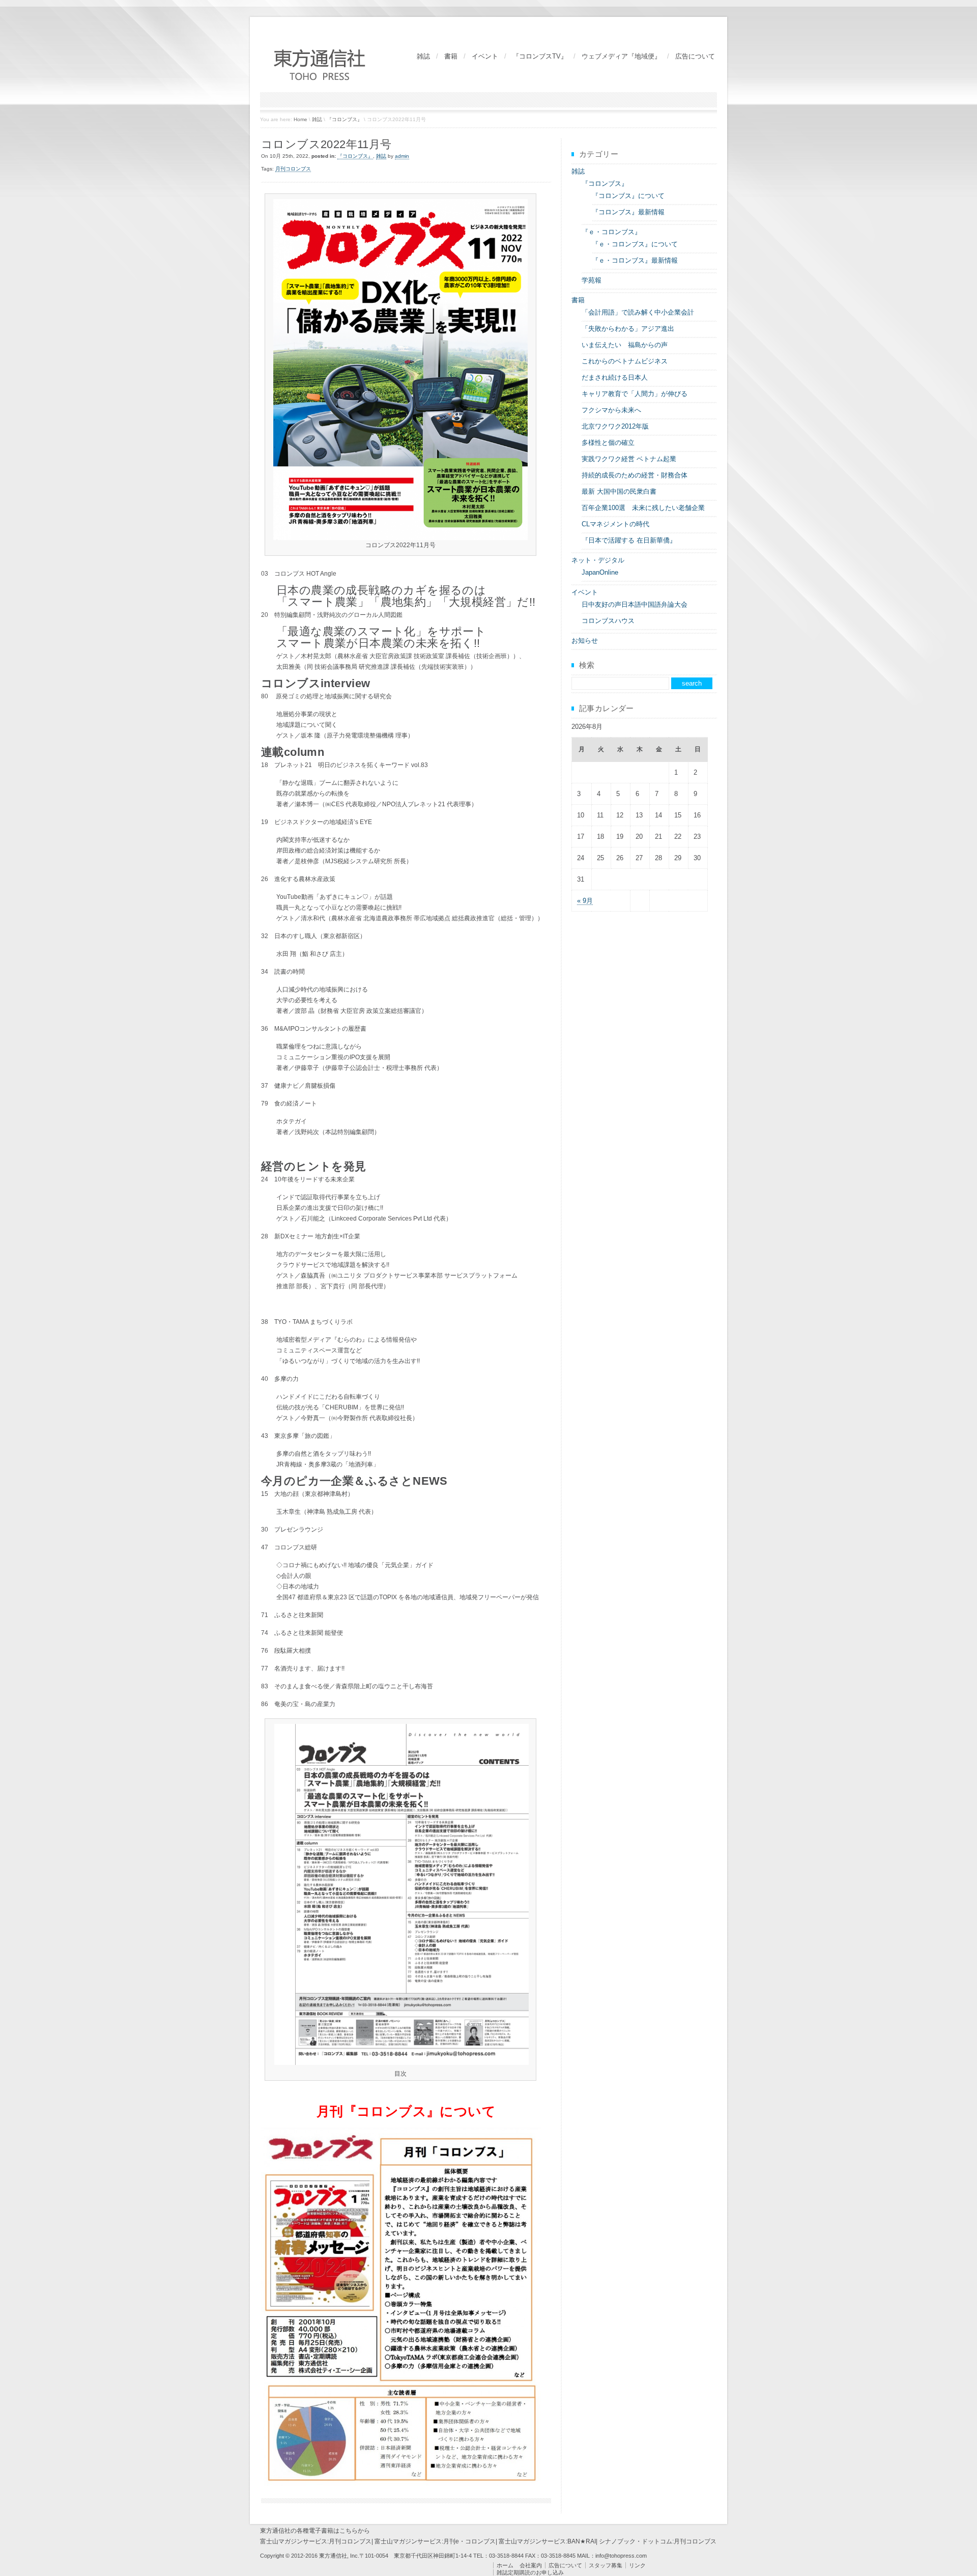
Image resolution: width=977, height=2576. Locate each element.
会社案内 (531, 2565)
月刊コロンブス (293, 169)
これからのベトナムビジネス (625, 361)
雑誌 (423, 56)
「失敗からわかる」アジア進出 (628, 329)
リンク (637, 2565)
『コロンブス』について (628, 196)
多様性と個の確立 (608, 443)
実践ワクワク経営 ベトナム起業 (629, 459)
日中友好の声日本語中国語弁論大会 (635, 604)
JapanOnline (600, 572)
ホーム (505, 2565)
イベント (485, 56)
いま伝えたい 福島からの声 (625, 345)
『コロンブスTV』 (540, 56)
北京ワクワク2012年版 (615, 426)
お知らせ (585, 641)
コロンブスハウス (608, 621)
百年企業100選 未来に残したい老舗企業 (643, 508)
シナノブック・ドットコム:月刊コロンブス (658, 2541)
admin (402, 156)
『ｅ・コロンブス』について (635, 244)
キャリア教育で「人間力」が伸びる (635, 394)
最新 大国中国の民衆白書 (619, 491)
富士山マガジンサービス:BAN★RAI (547, 2541)
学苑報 (592, 280)
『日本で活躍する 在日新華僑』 (629, 540)
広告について (695, 56)
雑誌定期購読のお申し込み (530, 2572)
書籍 (451, 56)
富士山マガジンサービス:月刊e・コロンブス (435, 2541)
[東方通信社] (321, 80)
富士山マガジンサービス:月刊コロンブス (316, 2541)
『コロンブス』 (344, 119)
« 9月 (585, 901)
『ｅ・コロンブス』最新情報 (635, 260)
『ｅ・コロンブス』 (611, 232)
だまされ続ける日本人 (615, 377)
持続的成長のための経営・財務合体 (635, 475)
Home (300, 119)
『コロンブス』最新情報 (628, 212)
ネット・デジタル (598, 560)
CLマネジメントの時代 (615, 524)
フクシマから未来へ (611, 410)
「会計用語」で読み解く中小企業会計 (638, 312)
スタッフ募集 (606, 2565)
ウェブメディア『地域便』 (621, 56)
